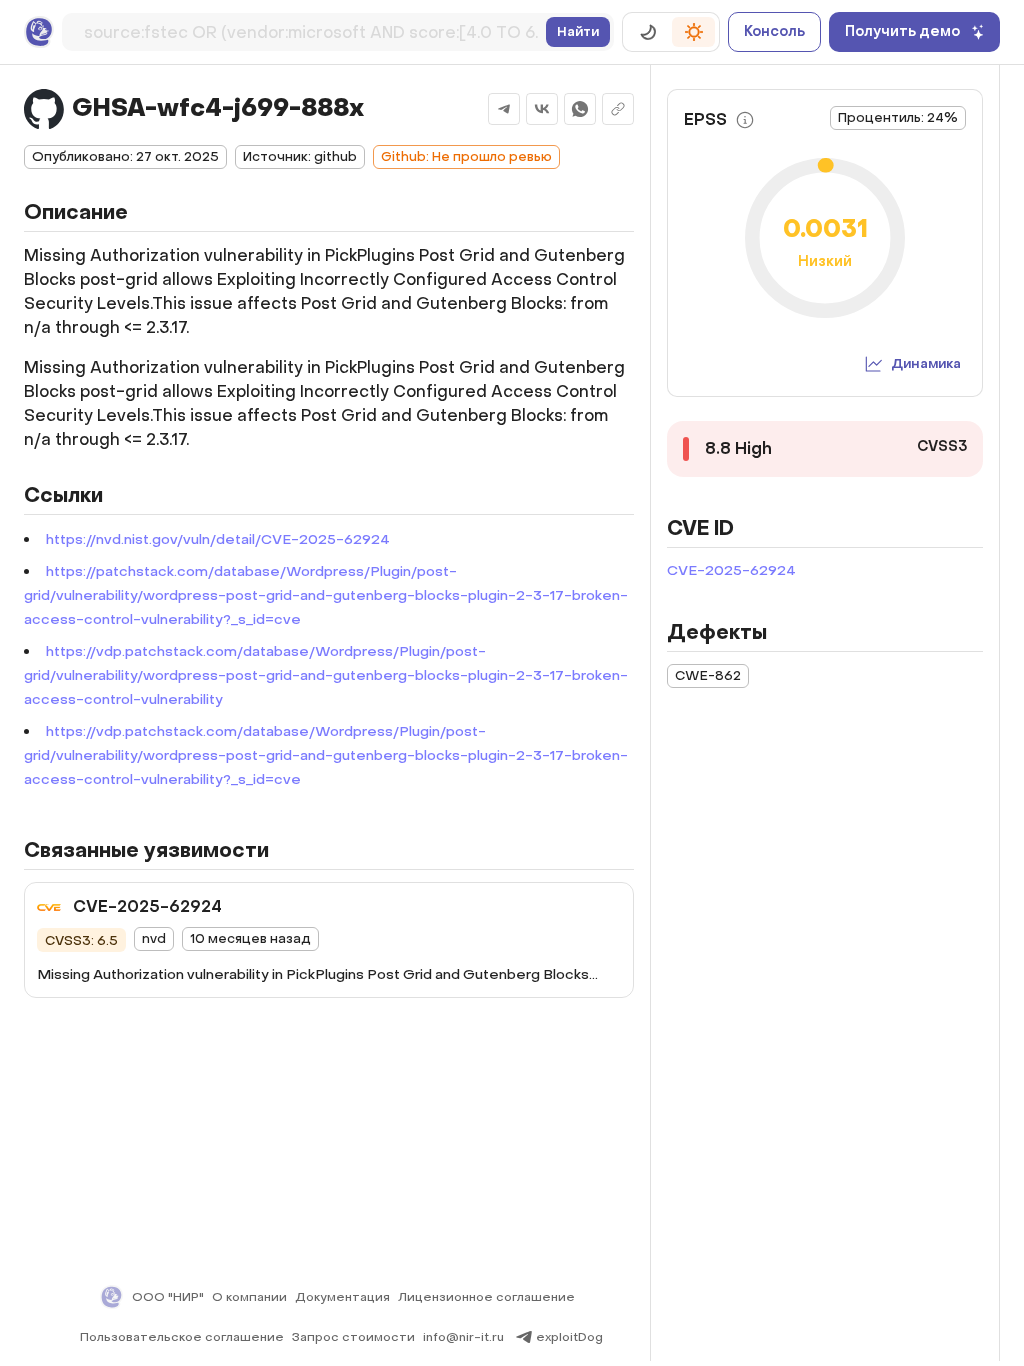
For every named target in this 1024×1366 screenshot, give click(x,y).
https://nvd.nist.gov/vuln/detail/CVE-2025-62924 (218, 539)
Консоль (774, 31)
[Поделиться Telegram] (504, 109)
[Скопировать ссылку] (618, 109)
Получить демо (902, 31)
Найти (578, 31)
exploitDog (569, 1337)
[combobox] (311, 29)
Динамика (926, 363)
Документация (342, 1297)
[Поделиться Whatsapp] (580, 109)
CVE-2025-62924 (731, 570)
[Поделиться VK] (542, 109)
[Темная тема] (648, 32)
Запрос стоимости (353, 1337)
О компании (249, 1297)
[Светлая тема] (693, 32)
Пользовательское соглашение (182, 1337)
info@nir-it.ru (463, 1337)
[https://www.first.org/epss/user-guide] (745, 120)
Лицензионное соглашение (486, 1297)
